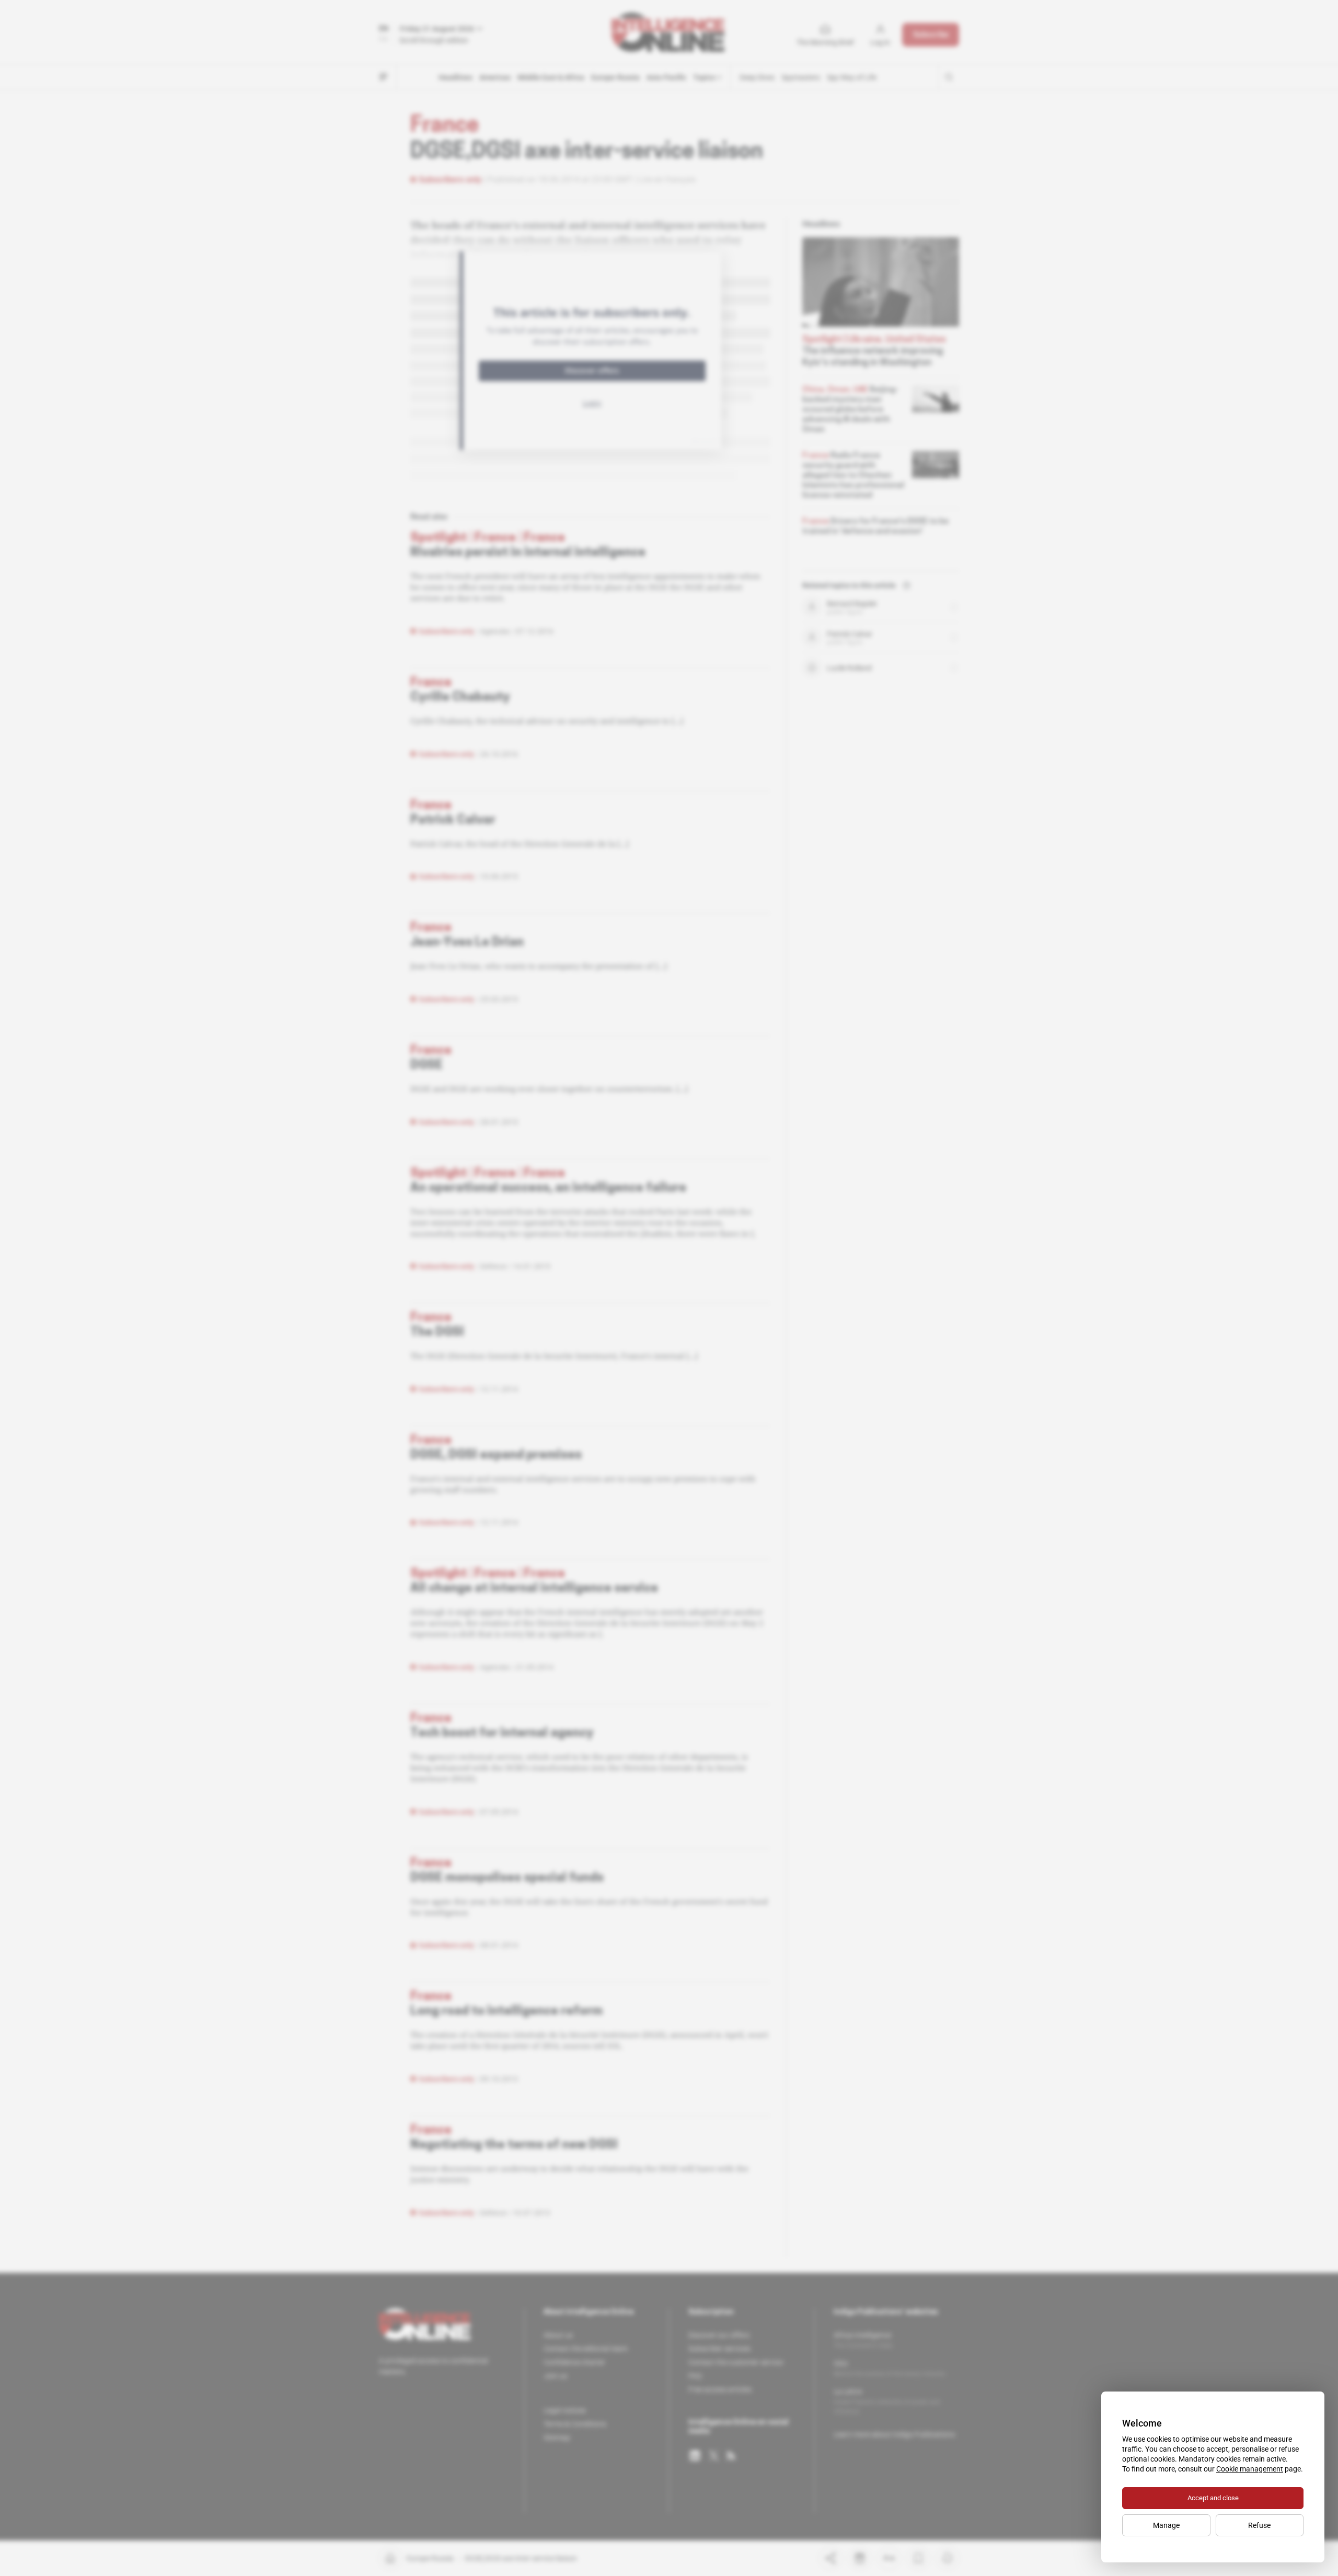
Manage (1166, 2525)
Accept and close (1213, 2498)
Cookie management (1250, 2469)
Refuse (1259, 2525)
